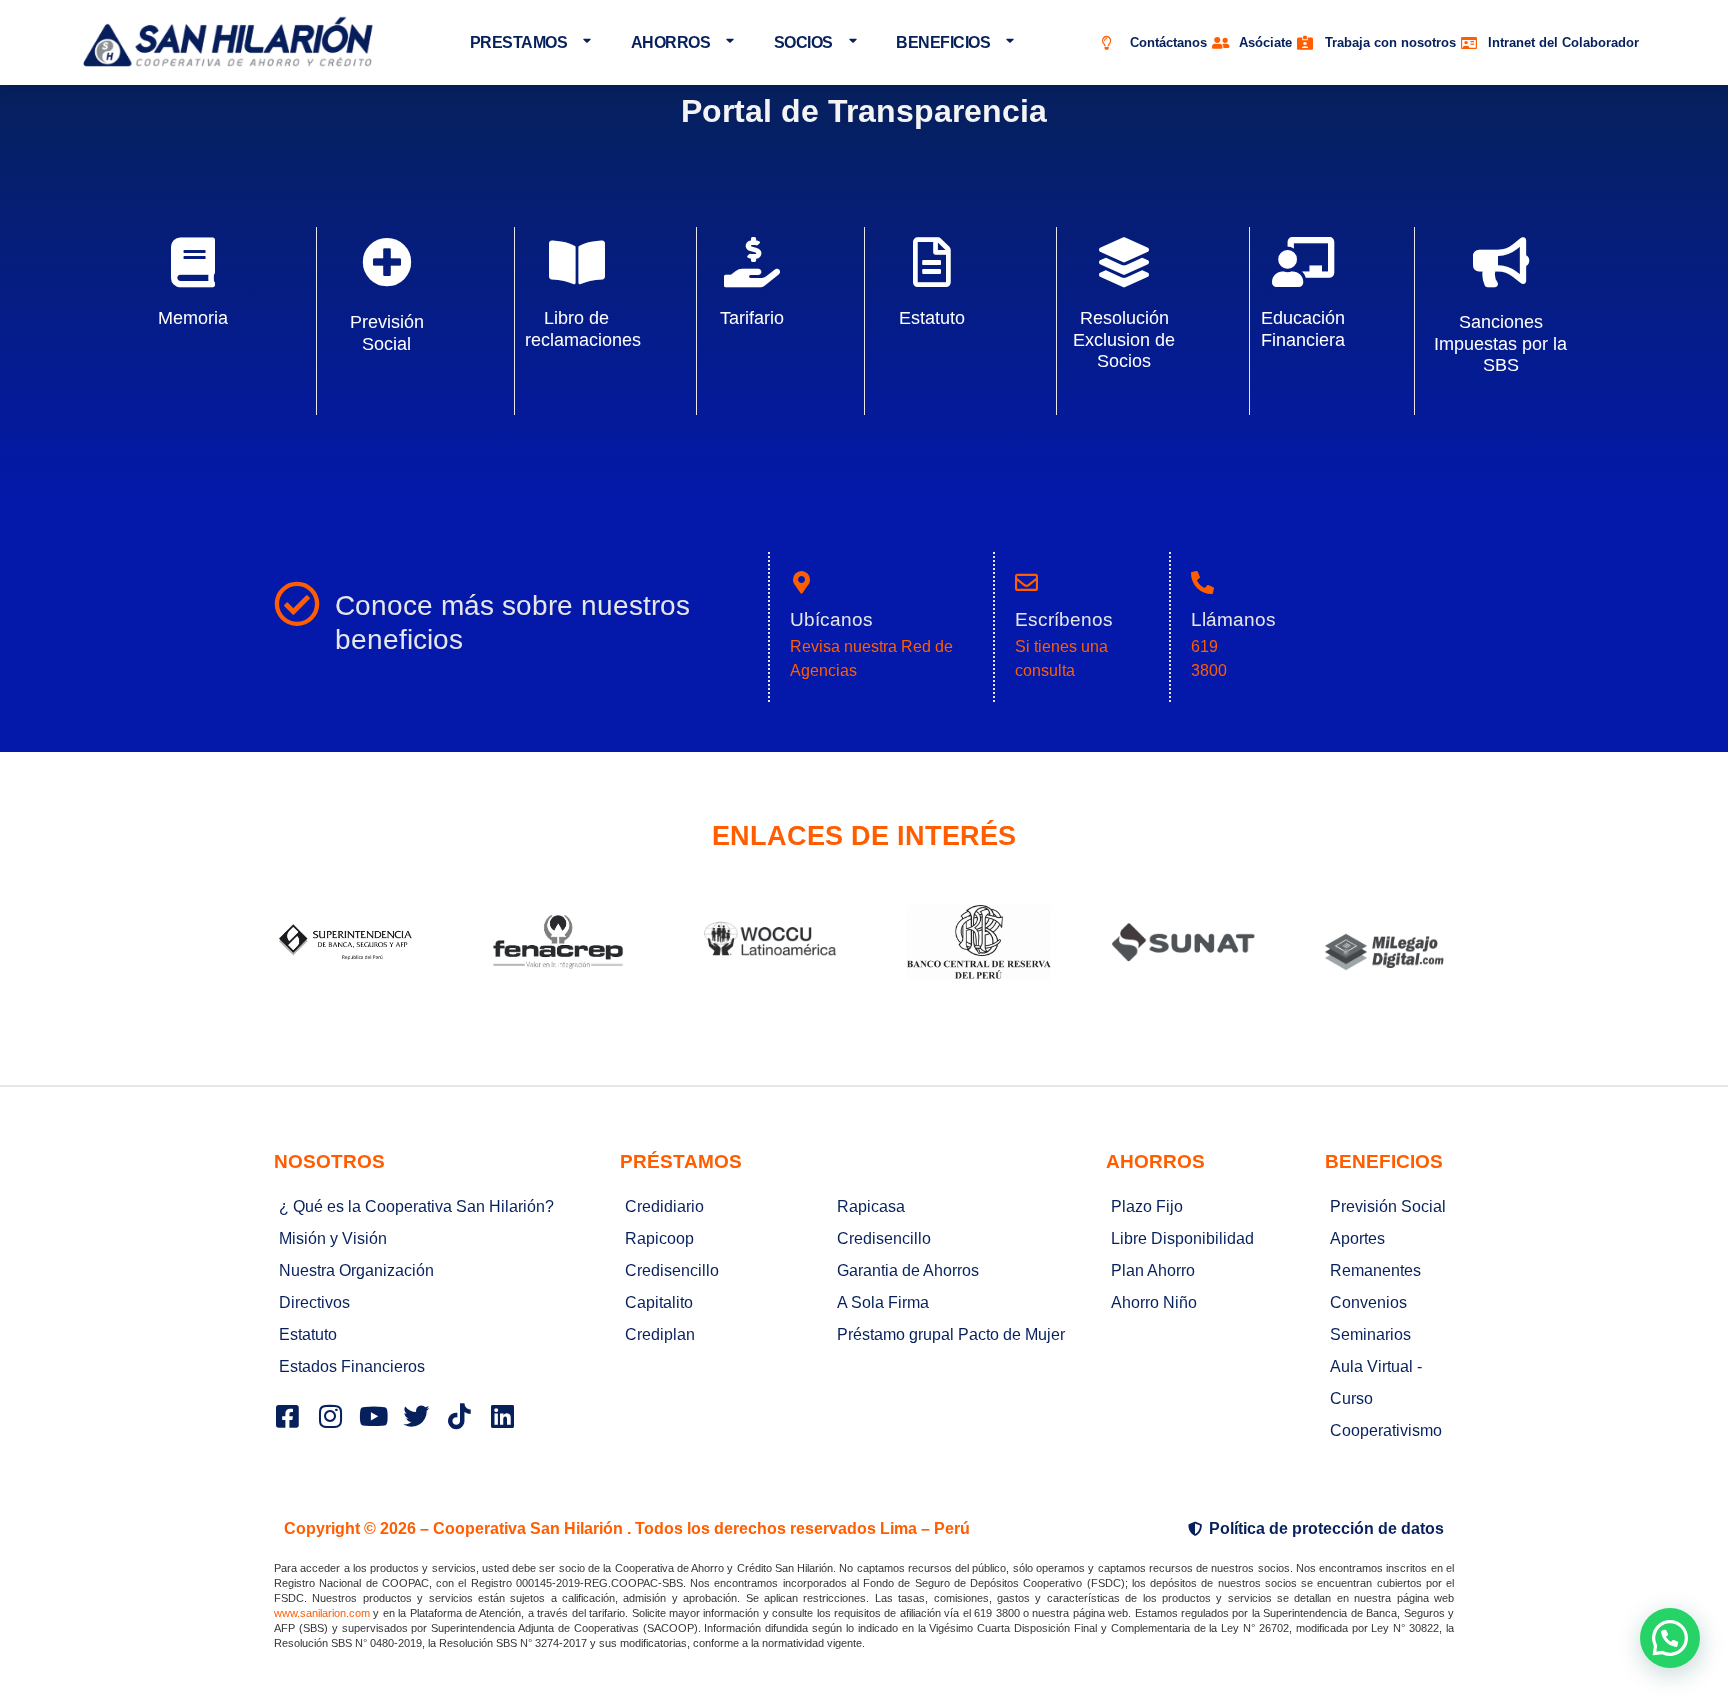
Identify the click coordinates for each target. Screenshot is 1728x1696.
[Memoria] (193, 262)
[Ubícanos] (801, 582)
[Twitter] (416, 1416)
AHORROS (671, 42)
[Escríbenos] (1026, 582)
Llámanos (1233, 619)
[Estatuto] (932, 262)
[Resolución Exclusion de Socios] (1124, 262)
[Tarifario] (752, 262)
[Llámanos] (1202, 582)
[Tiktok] (459, 1416)
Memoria (193, 318)
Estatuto (932, 318)
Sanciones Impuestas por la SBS (1500, 343)
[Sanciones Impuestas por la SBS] (1501, 262)
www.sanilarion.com (322, 1613)
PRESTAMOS (519, 42)
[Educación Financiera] (1303, 262)
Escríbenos (1064, 619)
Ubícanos (831, 619)
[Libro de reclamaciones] (577, 262)
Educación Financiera (1303, 328)
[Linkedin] (502, 1416)
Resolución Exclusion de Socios (1124, 339)
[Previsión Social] (387, 262)
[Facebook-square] (287, 1416)
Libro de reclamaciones (583, 328)
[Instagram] (330, 1416)
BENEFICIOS (943, 42)
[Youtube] (373, 1416)
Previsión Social (387, 332)
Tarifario (752, 318)
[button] (1670, 1638)
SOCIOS (803, 42)
